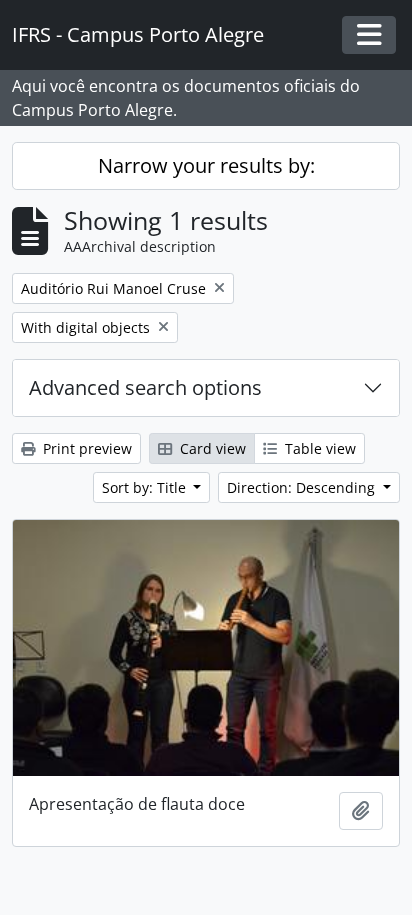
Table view (318, 448)
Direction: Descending (303, 487)
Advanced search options (145, 387)
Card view (211, 448)
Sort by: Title (146, 487)
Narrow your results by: (206, 165)
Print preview (85, 448)
